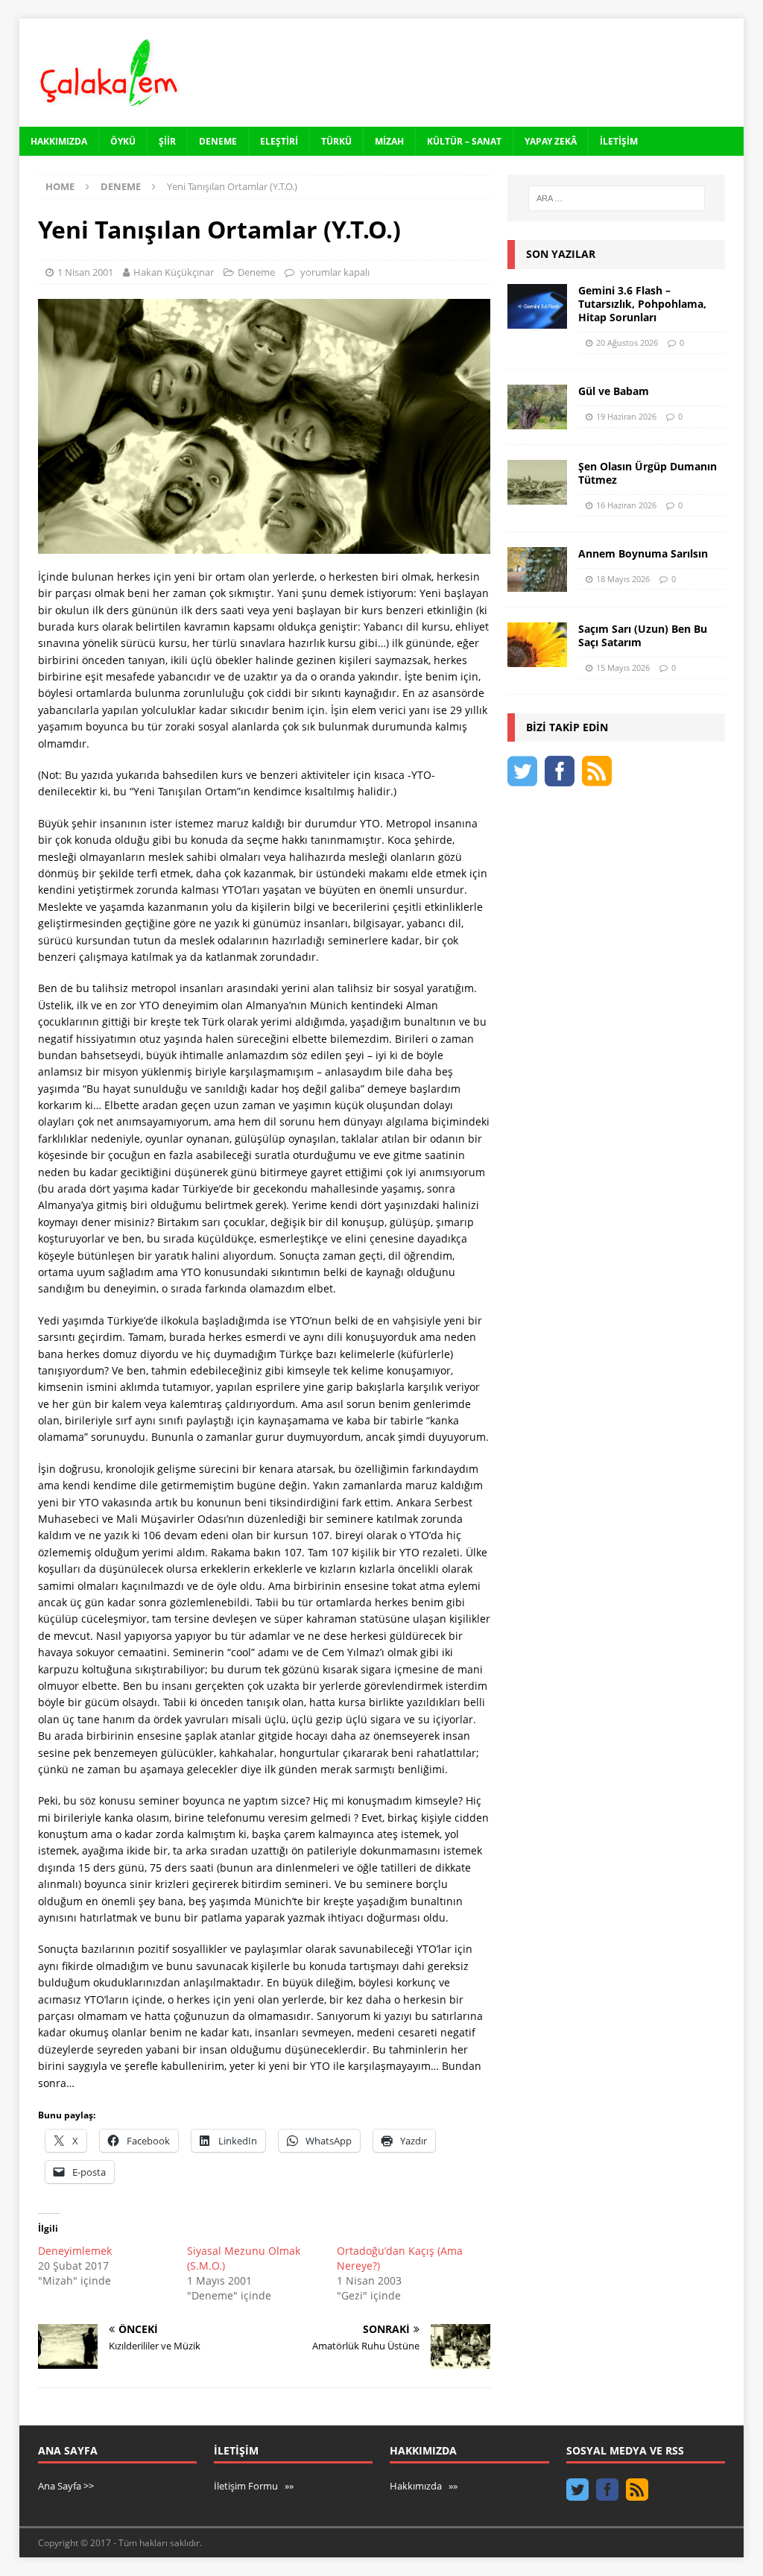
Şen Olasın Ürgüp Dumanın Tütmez (648, 473)
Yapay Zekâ (551, 141)
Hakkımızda (59, 141)
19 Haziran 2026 (626, 416)
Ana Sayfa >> (66, 2486)
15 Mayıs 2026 (623, 667)
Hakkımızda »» (424, 2486)
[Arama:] (617, 198)
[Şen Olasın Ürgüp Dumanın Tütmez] (537, 482)
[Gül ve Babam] (537, 407)
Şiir (167, 141)
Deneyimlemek (75, 2251)
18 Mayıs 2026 (623, 579)
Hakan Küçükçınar (174, 272)
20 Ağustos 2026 (627, 342)
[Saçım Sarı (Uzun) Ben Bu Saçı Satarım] (537, 645)
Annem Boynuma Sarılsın (643, 553)
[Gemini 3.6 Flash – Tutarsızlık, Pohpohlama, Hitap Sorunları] (537, 306)
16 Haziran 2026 (626, 505)
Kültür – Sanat (464, 141)
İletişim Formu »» (254, 2486)
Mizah (389, 141)
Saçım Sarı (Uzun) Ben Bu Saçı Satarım (643, 635)
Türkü (336, 141)
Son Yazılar (561, 254)
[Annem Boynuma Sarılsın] (537, 569)
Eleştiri (279, 141)
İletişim (619, 141)
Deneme (218, 141)
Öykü (123, 141)
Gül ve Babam (614, 391)
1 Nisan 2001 (85, 272)
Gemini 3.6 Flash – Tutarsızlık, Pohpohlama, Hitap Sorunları (642, 304)
